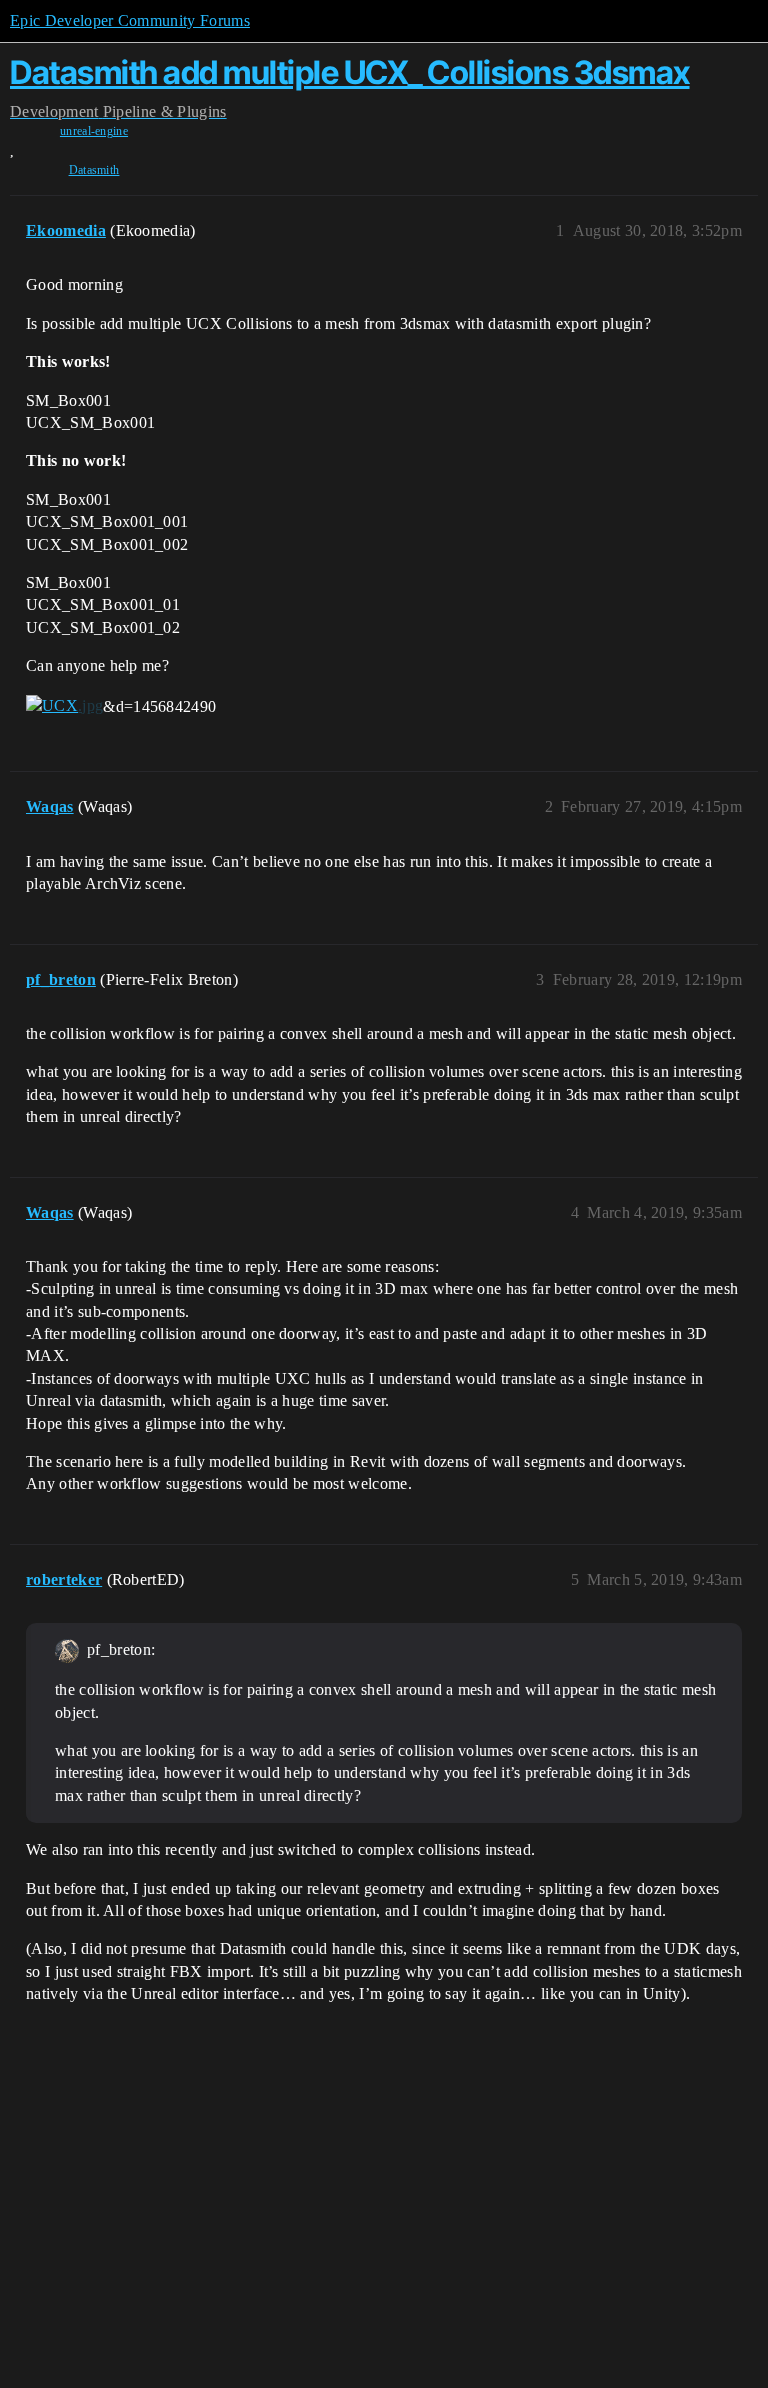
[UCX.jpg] (64, 705)
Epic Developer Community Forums (130, 20)
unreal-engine (94, 131)
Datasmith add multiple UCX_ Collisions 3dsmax (350, 72)
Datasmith (94, 170)
